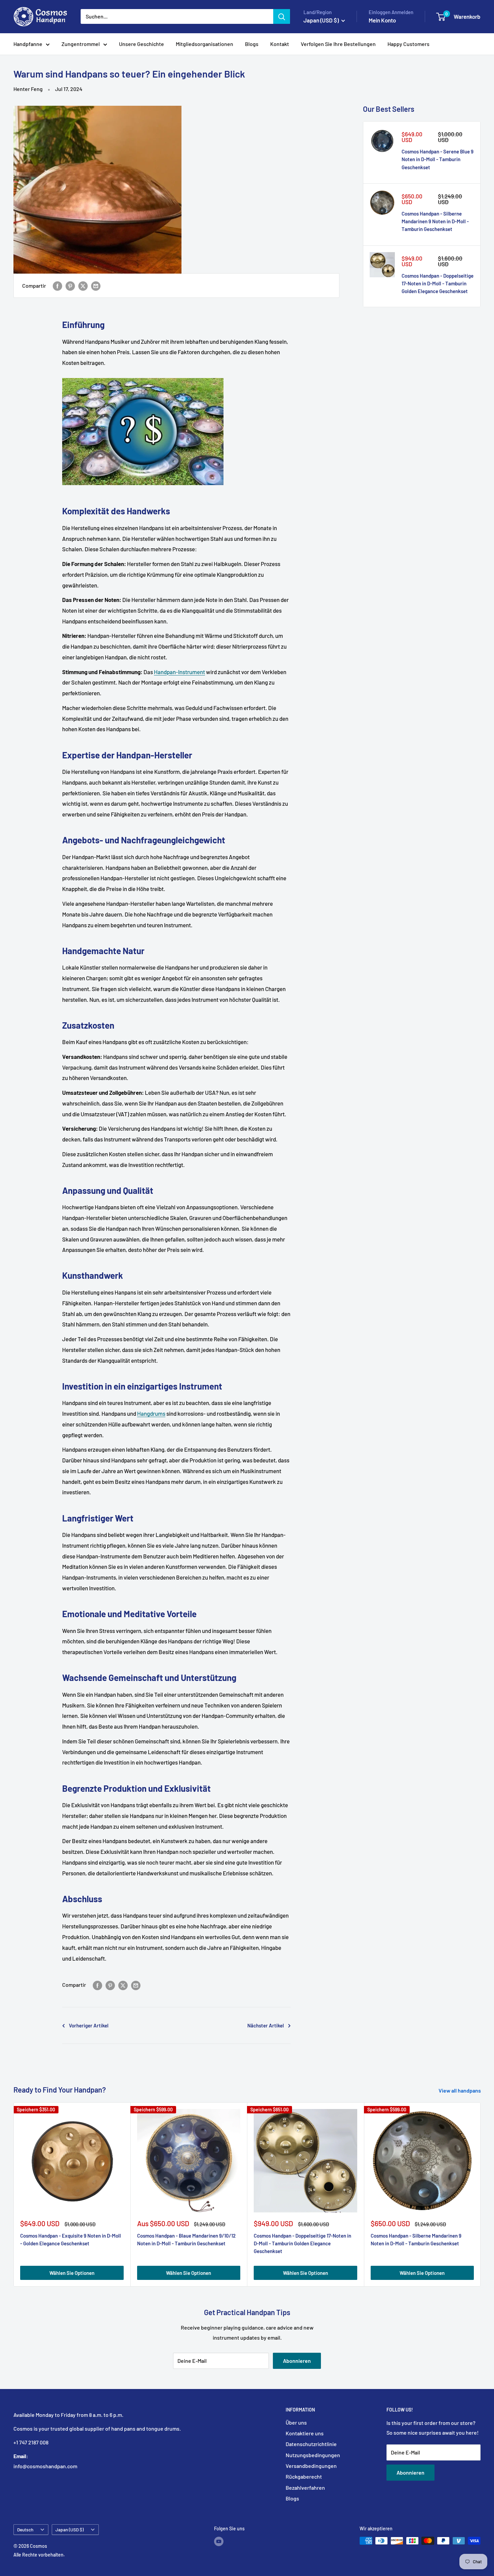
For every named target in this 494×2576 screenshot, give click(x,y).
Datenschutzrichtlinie (311, 2444)
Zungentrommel (81, 44)
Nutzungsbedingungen (313, 2455)
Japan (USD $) (70, 2530)
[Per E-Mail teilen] (96, 286)
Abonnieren (297, 2361)
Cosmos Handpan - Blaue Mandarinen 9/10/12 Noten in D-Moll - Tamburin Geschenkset (186, 2239)
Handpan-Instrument (179, 672)
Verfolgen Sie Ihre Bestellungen (338, 44)
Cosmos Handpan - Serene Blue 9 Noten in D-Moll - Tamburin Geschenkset (438, 159)
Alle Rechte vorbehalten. (39, 2555)
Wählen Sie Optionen (72, 2273)
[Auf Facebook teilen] (57, 286)
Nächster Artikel (266, 2025)
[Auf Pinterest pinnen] (70, 286)
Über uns (296, 2422)
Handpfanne (28, 44)
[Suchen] (282, 16)
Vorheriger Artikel (89, 2025)
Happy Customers (408, 44)
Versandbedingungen (311, 2466)
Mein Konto (382, 20)
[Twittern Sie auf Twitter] (83, 286)
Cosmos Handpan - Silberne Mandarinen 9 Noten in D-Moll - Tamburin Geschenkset (435, 221)
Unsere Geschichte (141, 44)
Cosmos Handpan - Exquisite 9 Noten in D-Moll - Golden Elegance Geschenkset (71, 2239)
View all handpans (460, 2090)
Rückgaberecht (304, 2476)
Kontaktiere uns (305, 2433)
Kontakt (280, 44)
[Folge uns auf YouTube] (219, 2541)
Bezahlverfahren (305, 2488)
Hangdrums (151, 1413)
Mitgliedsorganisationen (204, 44)
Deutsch (25, 2530)
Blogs (252, 44)
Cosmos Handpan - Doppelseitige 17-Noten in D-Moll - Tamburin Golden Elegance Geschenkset (438, 284)
